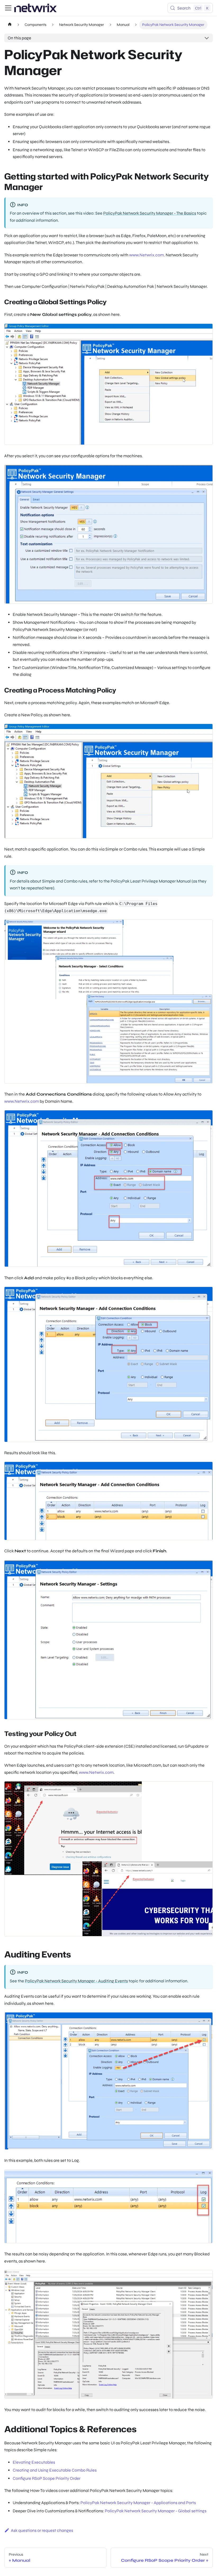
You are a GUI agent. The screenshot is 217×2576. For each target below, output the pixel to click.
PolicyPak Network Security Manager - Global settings (156, 2511)
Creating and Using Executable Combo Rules (55, 2470)
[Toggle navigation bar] (8, 8)
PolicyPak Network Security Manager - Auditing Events (76, 1981)
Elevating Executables (34, 2462)
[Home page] (10, 25)
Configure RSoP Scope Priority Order (47, 2478)
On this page (19, 38)
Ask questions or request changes (42, 2530)
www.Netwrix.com (146, 255)
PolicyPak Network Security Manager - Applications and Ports (138, 2503)
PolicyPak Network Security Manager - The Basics (150, 213)
